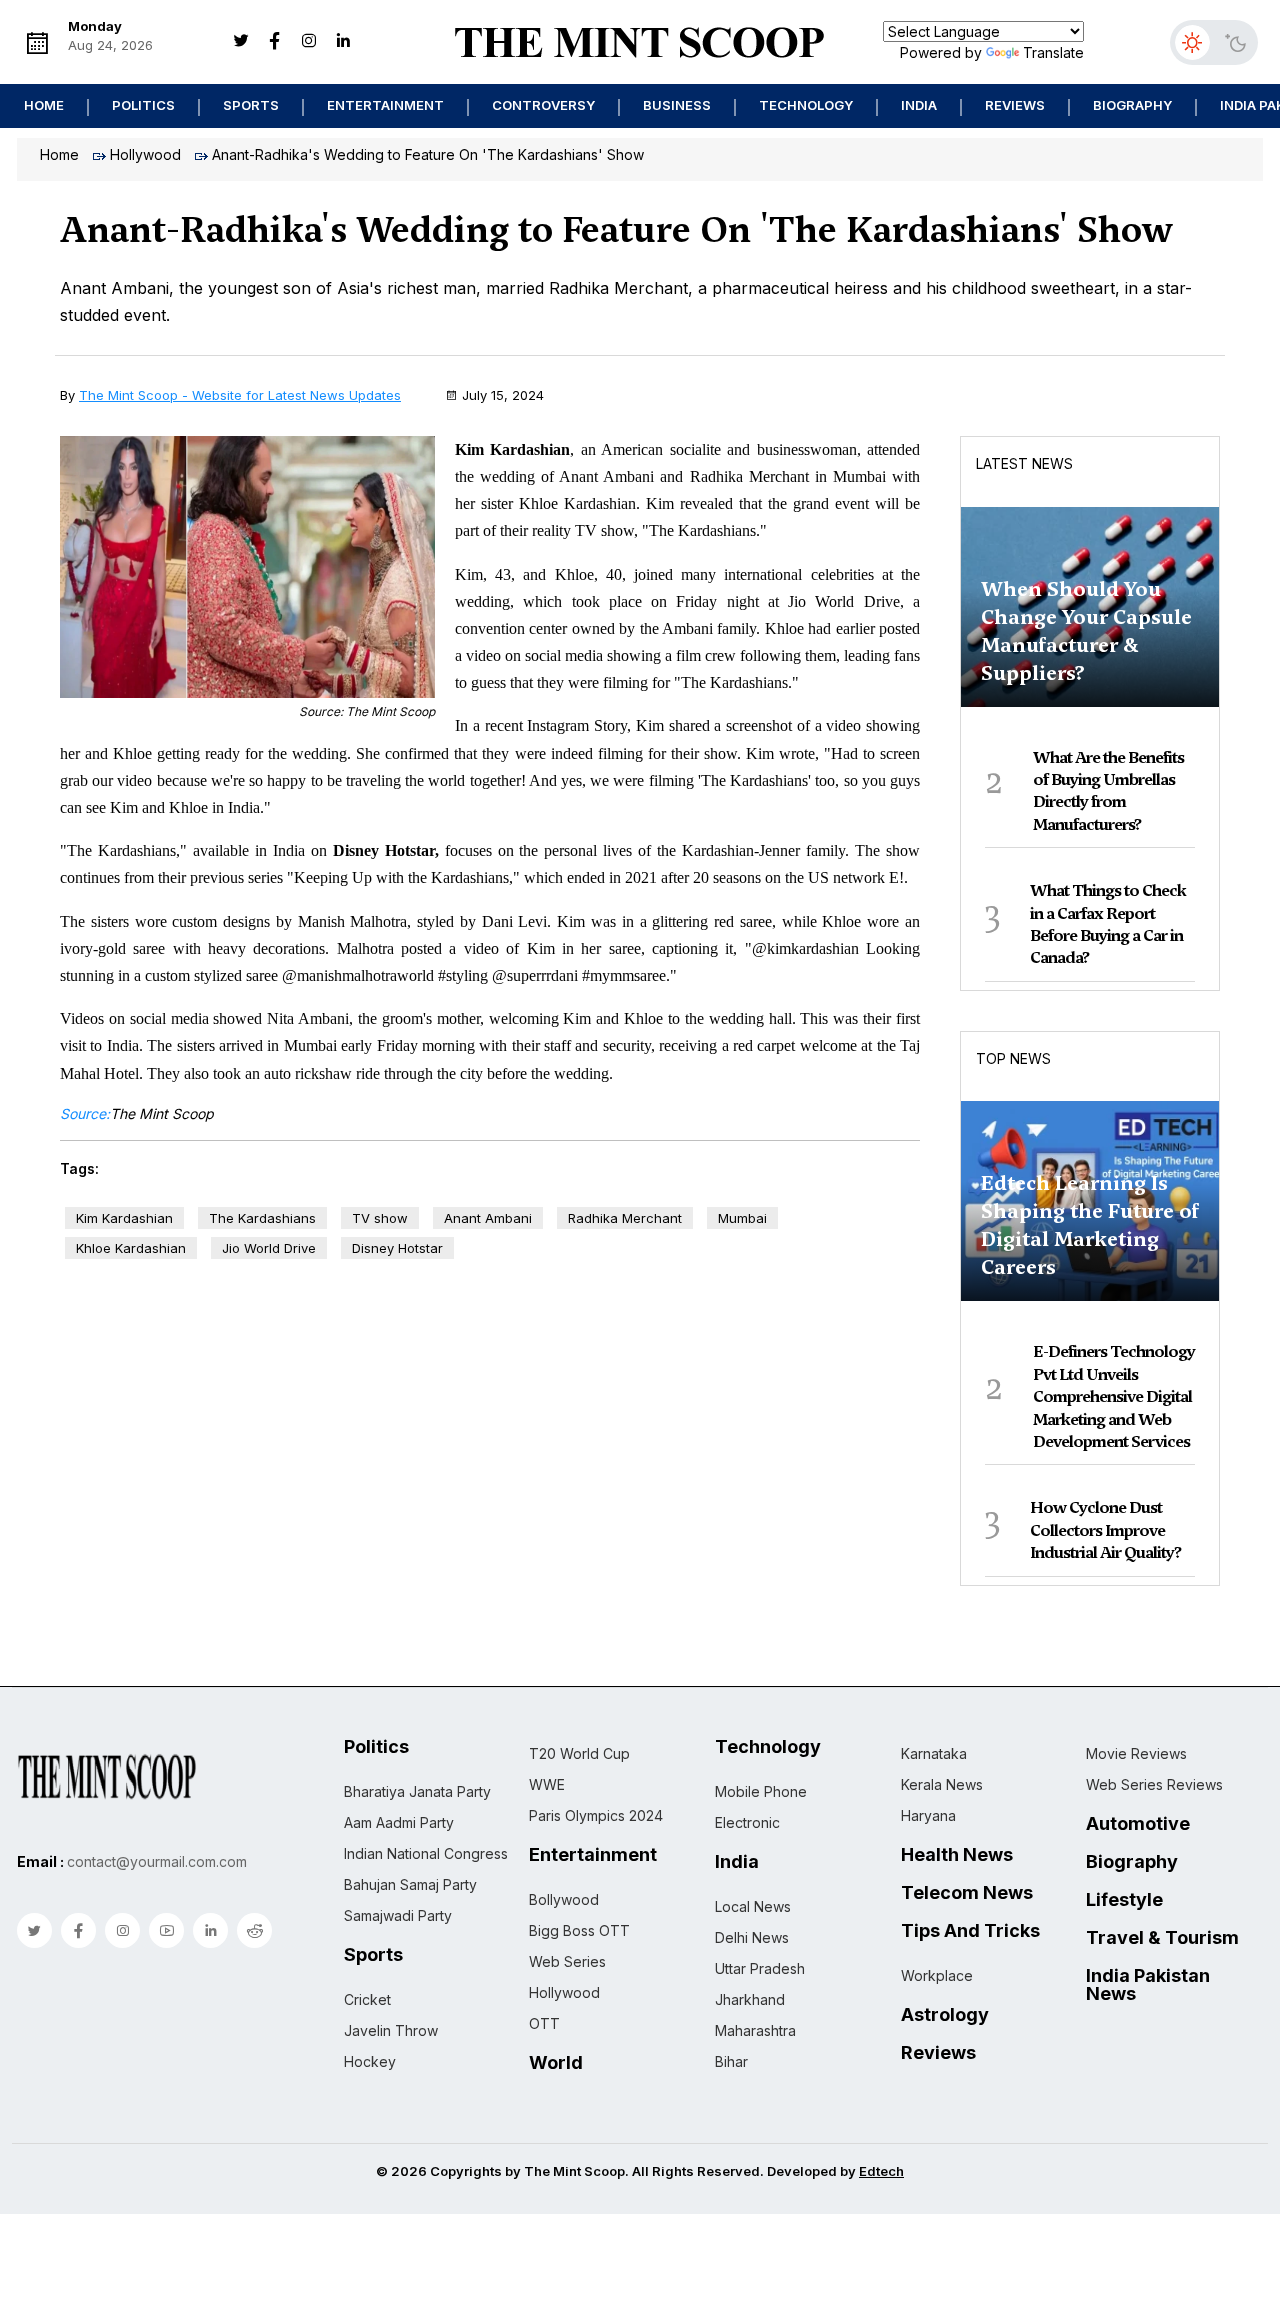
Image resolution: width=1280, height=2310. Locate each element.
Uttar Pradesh (760, 1968)
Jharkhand (750, 1999)
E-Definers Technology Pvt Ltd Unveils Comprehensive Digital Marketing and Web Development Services (1114, 1396)
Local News (753, 1906)
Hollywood (145, 154)
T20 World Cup (579, 1753)
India (919, 105)
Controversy (543, 105)
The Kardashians (262, 1218)
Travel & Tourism (1162, 1938)
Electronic (747, 1822)
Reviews (1015, 105)
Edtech (881, 2171)
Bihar (731, 2061)
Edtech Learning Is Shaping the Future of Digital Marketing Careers (1090, 1225)
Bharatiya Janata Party (417, 1791)
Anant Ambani (488, 1218)
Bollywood (564, 1899)
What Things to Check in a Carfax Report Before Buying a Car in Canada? (1108, 924)
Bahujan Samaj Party (410, 1884)
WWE (547, 1784)
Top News (1013, 1058)
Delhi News (752, 1937)
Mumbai (742, 1218)
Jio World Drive (269, 1248)
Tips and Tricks (970, 1931)
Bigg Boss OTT (579, 1930)
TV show (380, 1218)
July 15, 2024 (503, 395)
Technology (806, 105)
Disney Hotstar (397, 1248)
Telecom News (967, 1893)
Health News (957, 1855)
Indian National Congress (426, 1853)
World (556, 2063)
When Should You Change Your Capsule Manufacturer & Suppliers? (1086, 631)
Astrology (945, 2015)
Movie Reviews (1136, 1753)
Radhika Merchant (625, 1218)
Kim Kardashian (124, 1218)
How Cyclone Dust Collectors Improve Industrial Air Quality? (1105, 1530)
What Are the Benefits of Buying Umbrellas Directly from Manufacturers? (1108, 791)
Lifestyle (1124, 1900)
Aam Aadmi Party (399, 1822)
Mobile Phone (761, 1791)
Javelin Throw (391, 2030)
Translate (1053, 52)
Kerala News (942, 1784)
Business (677, 105)
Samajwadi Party (398, 1915)
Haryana (928, 1815)
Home (44, 105)
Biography (1132, 105)
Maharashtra (755, 2030)
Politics (143, 105)
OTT (544, 2023)
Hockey (370, 2061)
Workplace (937, 1975)
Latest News (1024, 463)
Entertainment (385, 105)
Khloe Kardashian (131, 1248)
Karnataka (934, 1753)
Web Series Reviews (1154, 1784)
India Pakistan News (1148, 1985)
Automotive (1138, 1824)
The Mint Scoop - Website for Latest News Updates (240, 395)
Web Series (567, 1961)
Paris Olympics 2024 (596, 1815)
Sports (251, 105)
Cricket (367, 1999)
